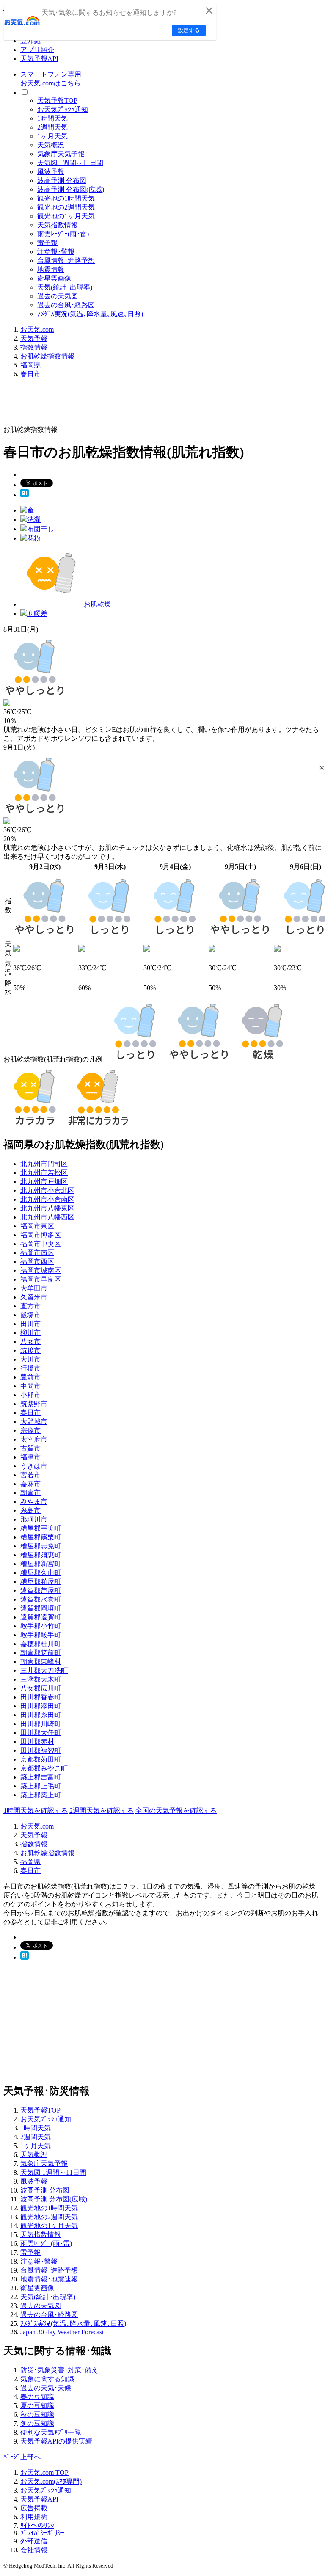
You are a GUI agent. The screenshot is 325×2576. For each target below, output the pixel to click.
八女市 (30, 1342)
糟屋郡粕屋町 (41, 1582)
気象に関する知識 (47, 2379)
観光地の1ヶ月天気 (66, 216)
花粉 (34, 538)
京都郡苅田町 (41, 1759)
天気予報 (34, 338)
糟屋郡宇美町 (41, 1528)
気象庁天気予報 (61, 154)
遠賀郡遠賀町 (41, 1617)
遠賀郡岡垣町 (41, 1608)
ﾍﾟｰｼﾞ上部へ (22, 2457)
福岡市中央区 (41, 1244)
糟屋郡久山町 (41, 1573)
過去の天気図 (58, 296)
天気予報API (39, 59)
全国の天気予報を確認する (176, 1811)
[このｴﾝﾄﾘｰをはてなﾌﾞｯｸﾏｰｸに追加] (25, 495)
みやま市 (34, 1502)
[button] (322, 768)
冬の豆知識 (37, 2423)
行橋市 (30, 1368)
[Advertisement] (157, 405)
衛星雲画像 (54, 278)
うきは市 (34, 1466)
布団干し (41, 529)
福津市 (30, 1457)
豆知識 (30, 41)
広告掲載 (34, 2508)
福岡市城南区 (41, 1270)
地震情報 (51, 269)
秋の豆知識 (37, 2415)
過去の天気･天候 (46, 2388)
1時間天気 (52, 118)
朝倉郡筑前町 (41, 1653)
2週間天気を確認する (102, 1811)
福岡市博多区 (41, 1235)
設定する (189, 30)
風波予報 (51, 172)
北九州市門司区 (44, 1164)
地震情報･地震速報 (49, 2279)
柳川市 (30, 1333)
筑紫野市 (34, 1404)
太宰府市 (34, 1439)
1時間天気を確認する (36, 1811)
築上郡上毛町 (41, 1786)
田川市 (30, 1324)
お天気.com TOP (44, 2473)
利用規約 (34, 2517)
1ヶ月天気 (52, 136)
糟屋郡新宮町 (41, 1564)
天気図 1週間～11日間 (70, 163)
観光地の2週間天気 (66, 207)
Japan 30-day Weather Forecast (62, 2332)
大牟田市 (34, 1288)
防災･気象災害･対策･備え (59, 2370)
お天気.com (37, 330)
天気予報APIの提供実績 (56, 2441)
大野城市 (34, 1422)
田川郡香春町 (41, 1697)
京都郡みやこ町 (44, 1768)
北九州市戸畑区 (44, 1182)
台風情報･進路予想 (66, 261)
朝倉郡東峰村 (41, 1662)
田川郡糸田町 (41, 1715)
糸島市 (30, 1510)
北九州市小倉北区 (47, 1190)
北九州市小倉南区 (47, 1199)
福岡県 (30, 365)
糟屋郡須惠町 (41, 1555)
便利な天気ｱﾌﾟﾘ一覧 (51, 2432)
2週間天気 (52, 127)
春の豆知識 (37, 2397)
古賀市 (30, 1448)
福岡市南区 (37, 1253)
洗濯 (34, 520)
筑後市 (30, 1350)
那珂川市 (34, 1519)
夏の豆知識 (37, 2406)
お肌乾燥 (97, 604)
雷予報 (47, 243)
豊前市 (30, 1377)
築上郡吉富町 (41, 1777)
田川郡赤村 (37, 1742)
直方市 (30, 1306)
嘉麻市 (30, 1484)
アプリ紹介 (37, 50)
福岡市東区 (37, 1226)
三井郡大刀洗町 (44, 1670)
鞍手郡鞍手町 (41, 1635)
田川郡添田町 (41, 1706)
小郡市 (30, 1395)
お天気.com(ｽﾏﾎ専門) (51, 2481)
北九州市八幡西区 (47, 1217)
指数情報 (34, 347)
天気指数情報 (58, 225)
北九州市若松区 (44, 1173)
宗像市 (30, 1430)
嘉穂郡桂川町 (41, 1644)
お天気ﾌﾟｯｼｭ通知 (63, 109)
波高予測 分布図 (62, 181)
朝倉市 (30, 1493)
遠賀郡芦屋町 (41, 1590)
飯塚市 (30, 1315)
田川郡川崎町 (41, 1724)
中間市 (30, 1386)
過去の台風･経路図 (66, 305)
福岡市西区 (37, 1262)
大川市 (30, 1359)
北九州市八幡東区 (47, 1208)
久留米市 (34, 1297)
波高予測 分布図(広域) (71, 189)
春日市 (30, 374)
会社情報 (34, 2550)
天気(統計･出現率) (65, 287)
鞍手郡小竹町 (41, 1626)
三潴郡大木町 (41, 1679)
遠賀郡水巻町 (41, 1599)
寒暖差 (37, 614)
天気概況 (51, 145)
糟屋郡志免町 (41, 1546)
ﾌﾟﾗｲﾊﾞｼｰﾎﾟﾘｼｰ (42, 2533)
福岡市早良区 (41, 1279)
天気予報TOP (57, 101)
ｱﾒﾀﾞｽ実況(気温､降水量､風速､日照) (90, 314)
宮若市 (30, 1475)
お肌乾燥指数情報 (47, 356)
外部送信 (34, 2541)
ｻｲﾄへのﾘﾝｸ (37, 2525)
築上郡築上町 (41, 1795)
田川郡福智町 (41, 1750)
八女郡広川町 (41, 1688)
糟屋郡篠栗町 (41, 1537)
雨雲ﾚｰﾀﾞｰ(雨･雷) (63, 234)
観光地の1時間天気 (66, 198)
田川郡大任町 (41, 1733)
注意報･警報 (56, 252)
